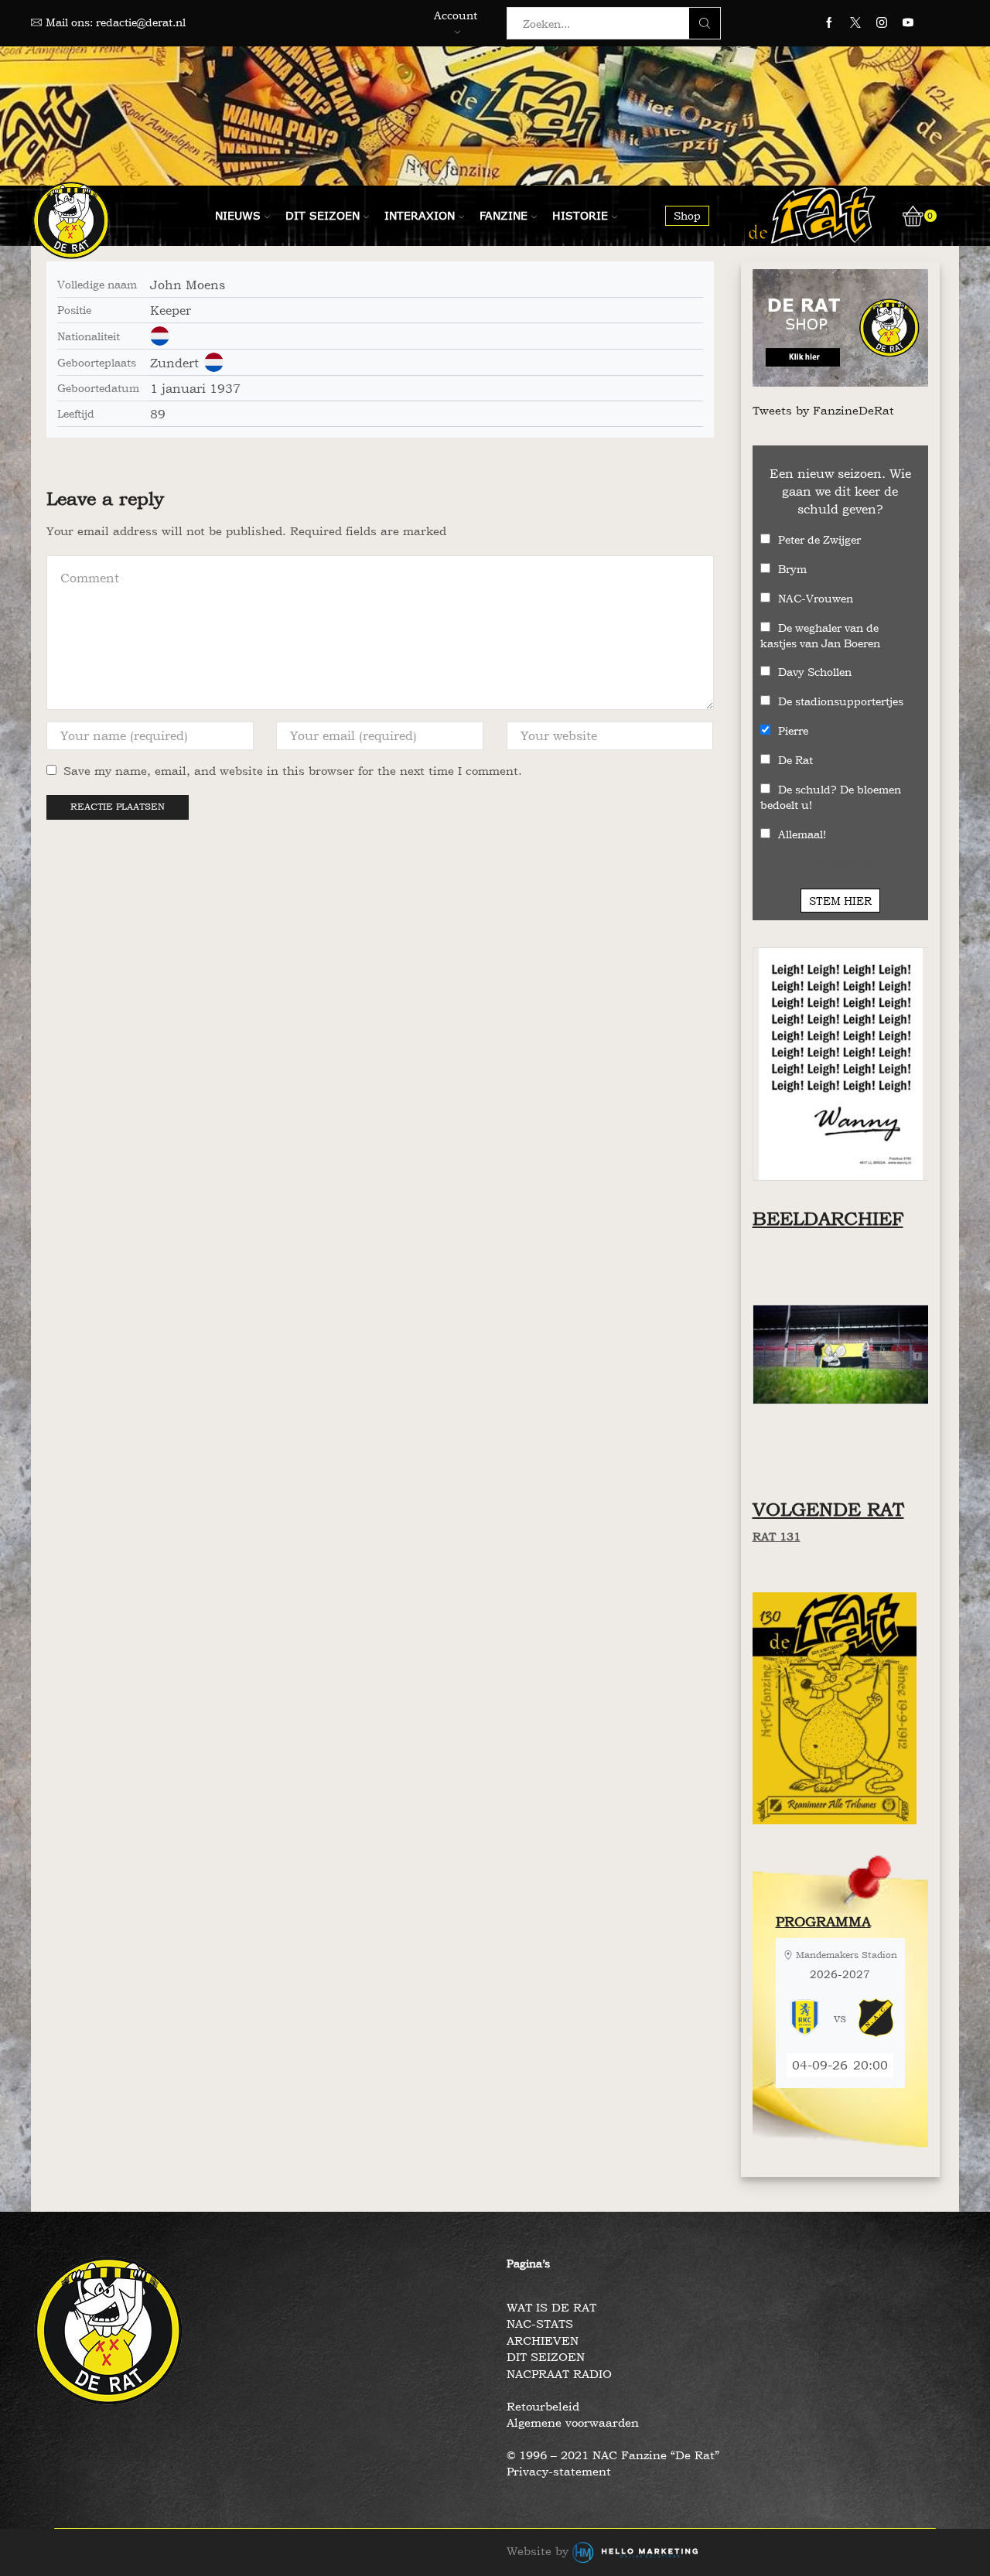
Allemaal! (802, 834)
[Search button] (705, 23)
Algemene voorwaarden (573, 2422)
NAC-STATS (540, 2324)
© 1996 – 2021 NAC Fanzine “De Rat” (613, 2455)
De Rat (795, 760)
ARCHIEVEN (543, 2341)
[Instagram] (882, 23)
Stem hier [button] (840, 901)
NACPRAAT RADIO (559, 2374)
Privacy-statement (559, 2471)
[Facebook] (829, 23)
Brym (792, 569)
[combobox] (603, 23)
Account (456, 15)
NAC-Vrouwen (816, 598)
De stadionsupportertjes (841, 701)
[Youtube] (908, 23)
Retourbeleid (543, 2406)
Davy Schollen (815, 672)
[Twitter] (855, 23)
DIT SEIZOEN (546, 2357)
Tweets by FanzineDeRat (823, 410)
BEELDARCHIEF (828, 1218)
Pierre (793, 730)
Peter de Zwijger (819, 539)
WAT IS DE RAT (551, 2307)
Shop (687, 215)
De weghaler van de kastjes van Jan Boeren (820, 635)
